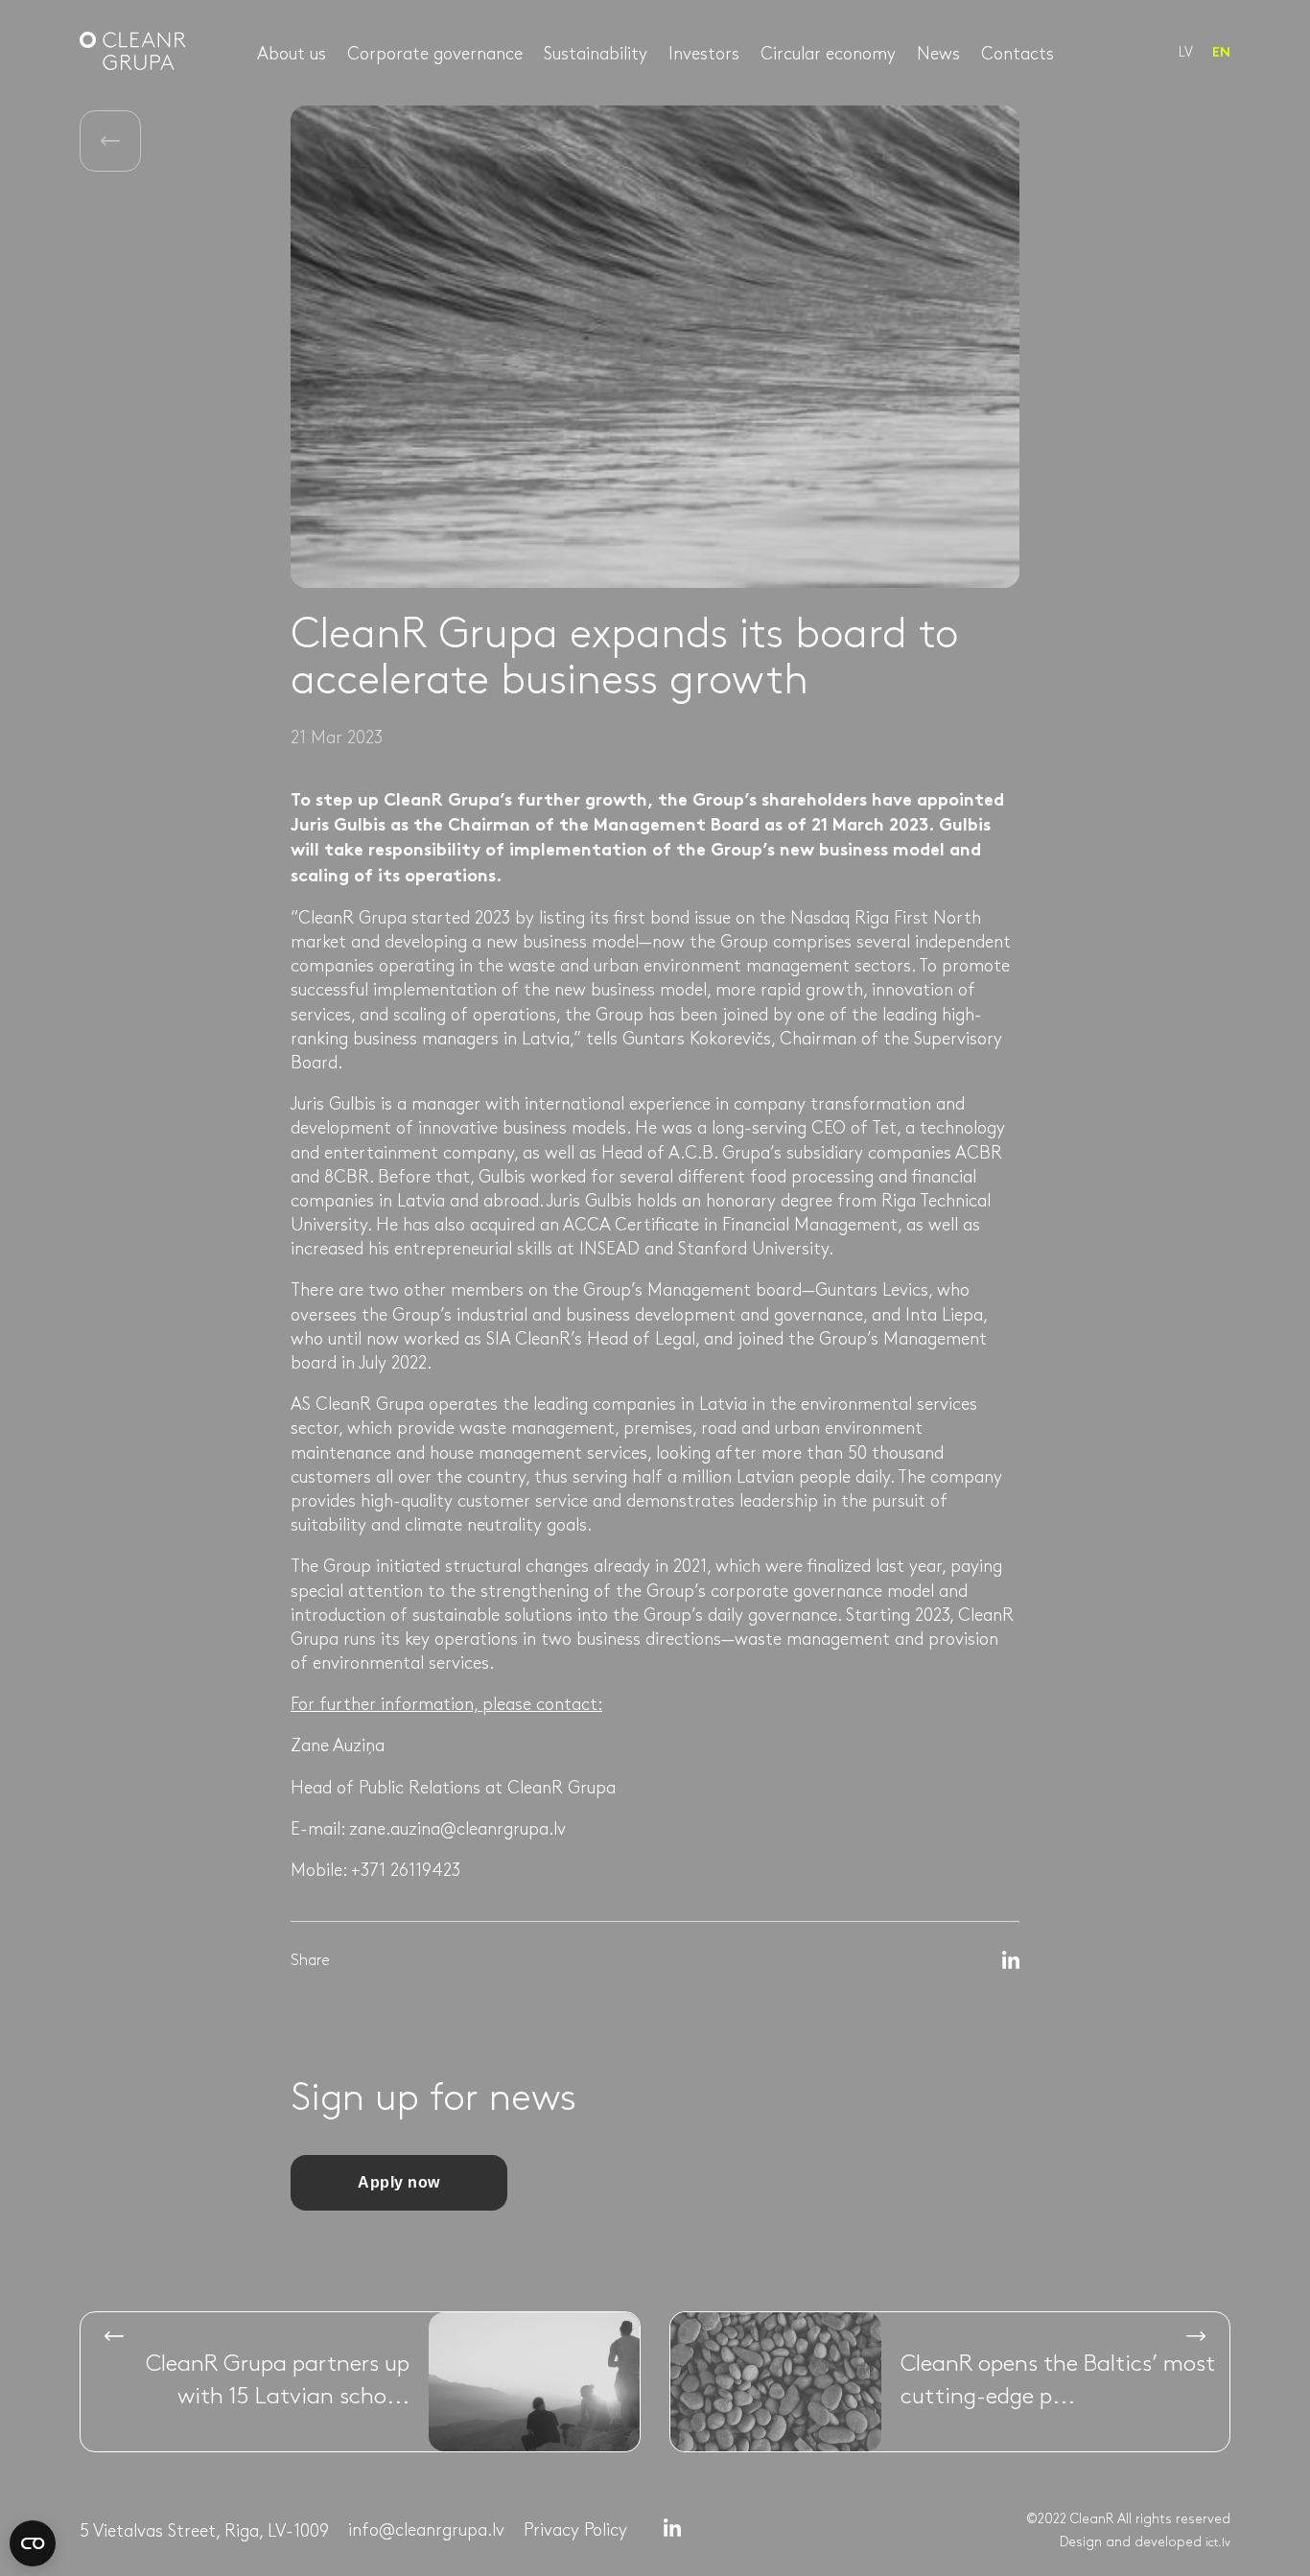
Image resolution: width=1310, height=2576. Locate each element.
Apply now (399, 2182)
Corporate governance (435, 54)
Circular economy (828, 54)
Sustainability (596, 54)
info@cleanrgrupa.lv (426, 2530)
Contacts (1018, 54)
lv (1186, 52)
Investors (704, 54)
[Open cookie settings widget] (33, 2543)
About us (292, 54)
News (938, 54)
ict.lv (1218, 2543)
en (1221, 53)
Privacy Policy (575, 2530)
